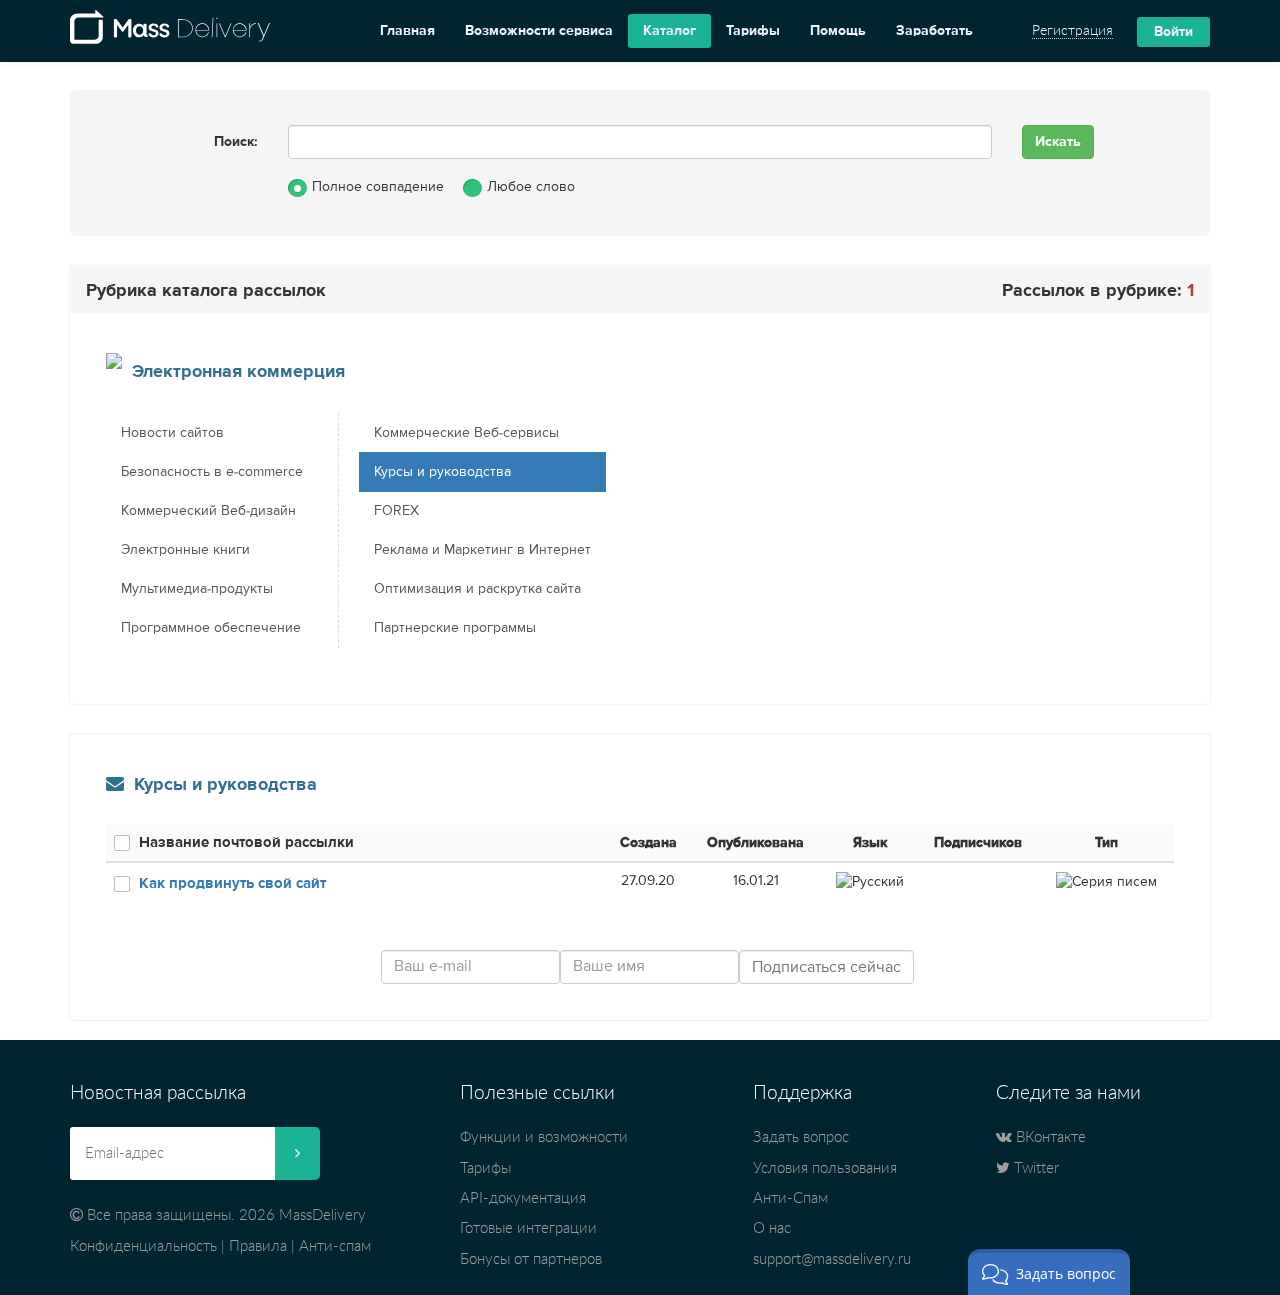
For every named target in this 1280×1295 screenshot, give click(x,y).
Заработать (934, 31)
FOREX (396, 511)
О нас (772, 1228)
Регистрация (1072, 31)
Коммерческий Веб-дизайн (208, 511)
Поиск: (236, 142)
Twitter (1034, 1168)
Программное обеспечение (211, 628)
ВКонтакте (1049, 1137)
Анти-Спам (790, 1198)
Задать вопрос (801, 1137)
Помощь (838, 31)
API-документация (523, 1198)
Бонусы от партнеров (531, 1259)
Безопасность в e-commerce (212, 472)
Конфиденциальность (143, 1246)
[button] (1049, 1272)
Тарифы (753, 31)
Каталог (669, 31)
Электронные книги (185, 550)
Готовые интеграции (528, 1228)
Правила (258, 1246)
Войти (1173, 32)
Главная (407, 31)
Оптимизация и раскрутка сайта (477, 589)
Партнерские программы (455, 628)
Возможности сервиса (539, 31)
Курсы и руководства (442, 472)
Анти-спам (335, 1246)
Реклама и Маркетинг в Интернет (482, 550)
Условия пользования (825, 1168)
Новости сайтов (172, 433)
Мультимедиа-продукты (197, 589)
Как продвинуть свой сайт (232, 883)
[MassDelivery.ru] (170, 31)
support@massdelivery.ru (832, 1259)
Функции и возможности (544, 1137)
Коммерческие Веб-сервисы (466, 433)
